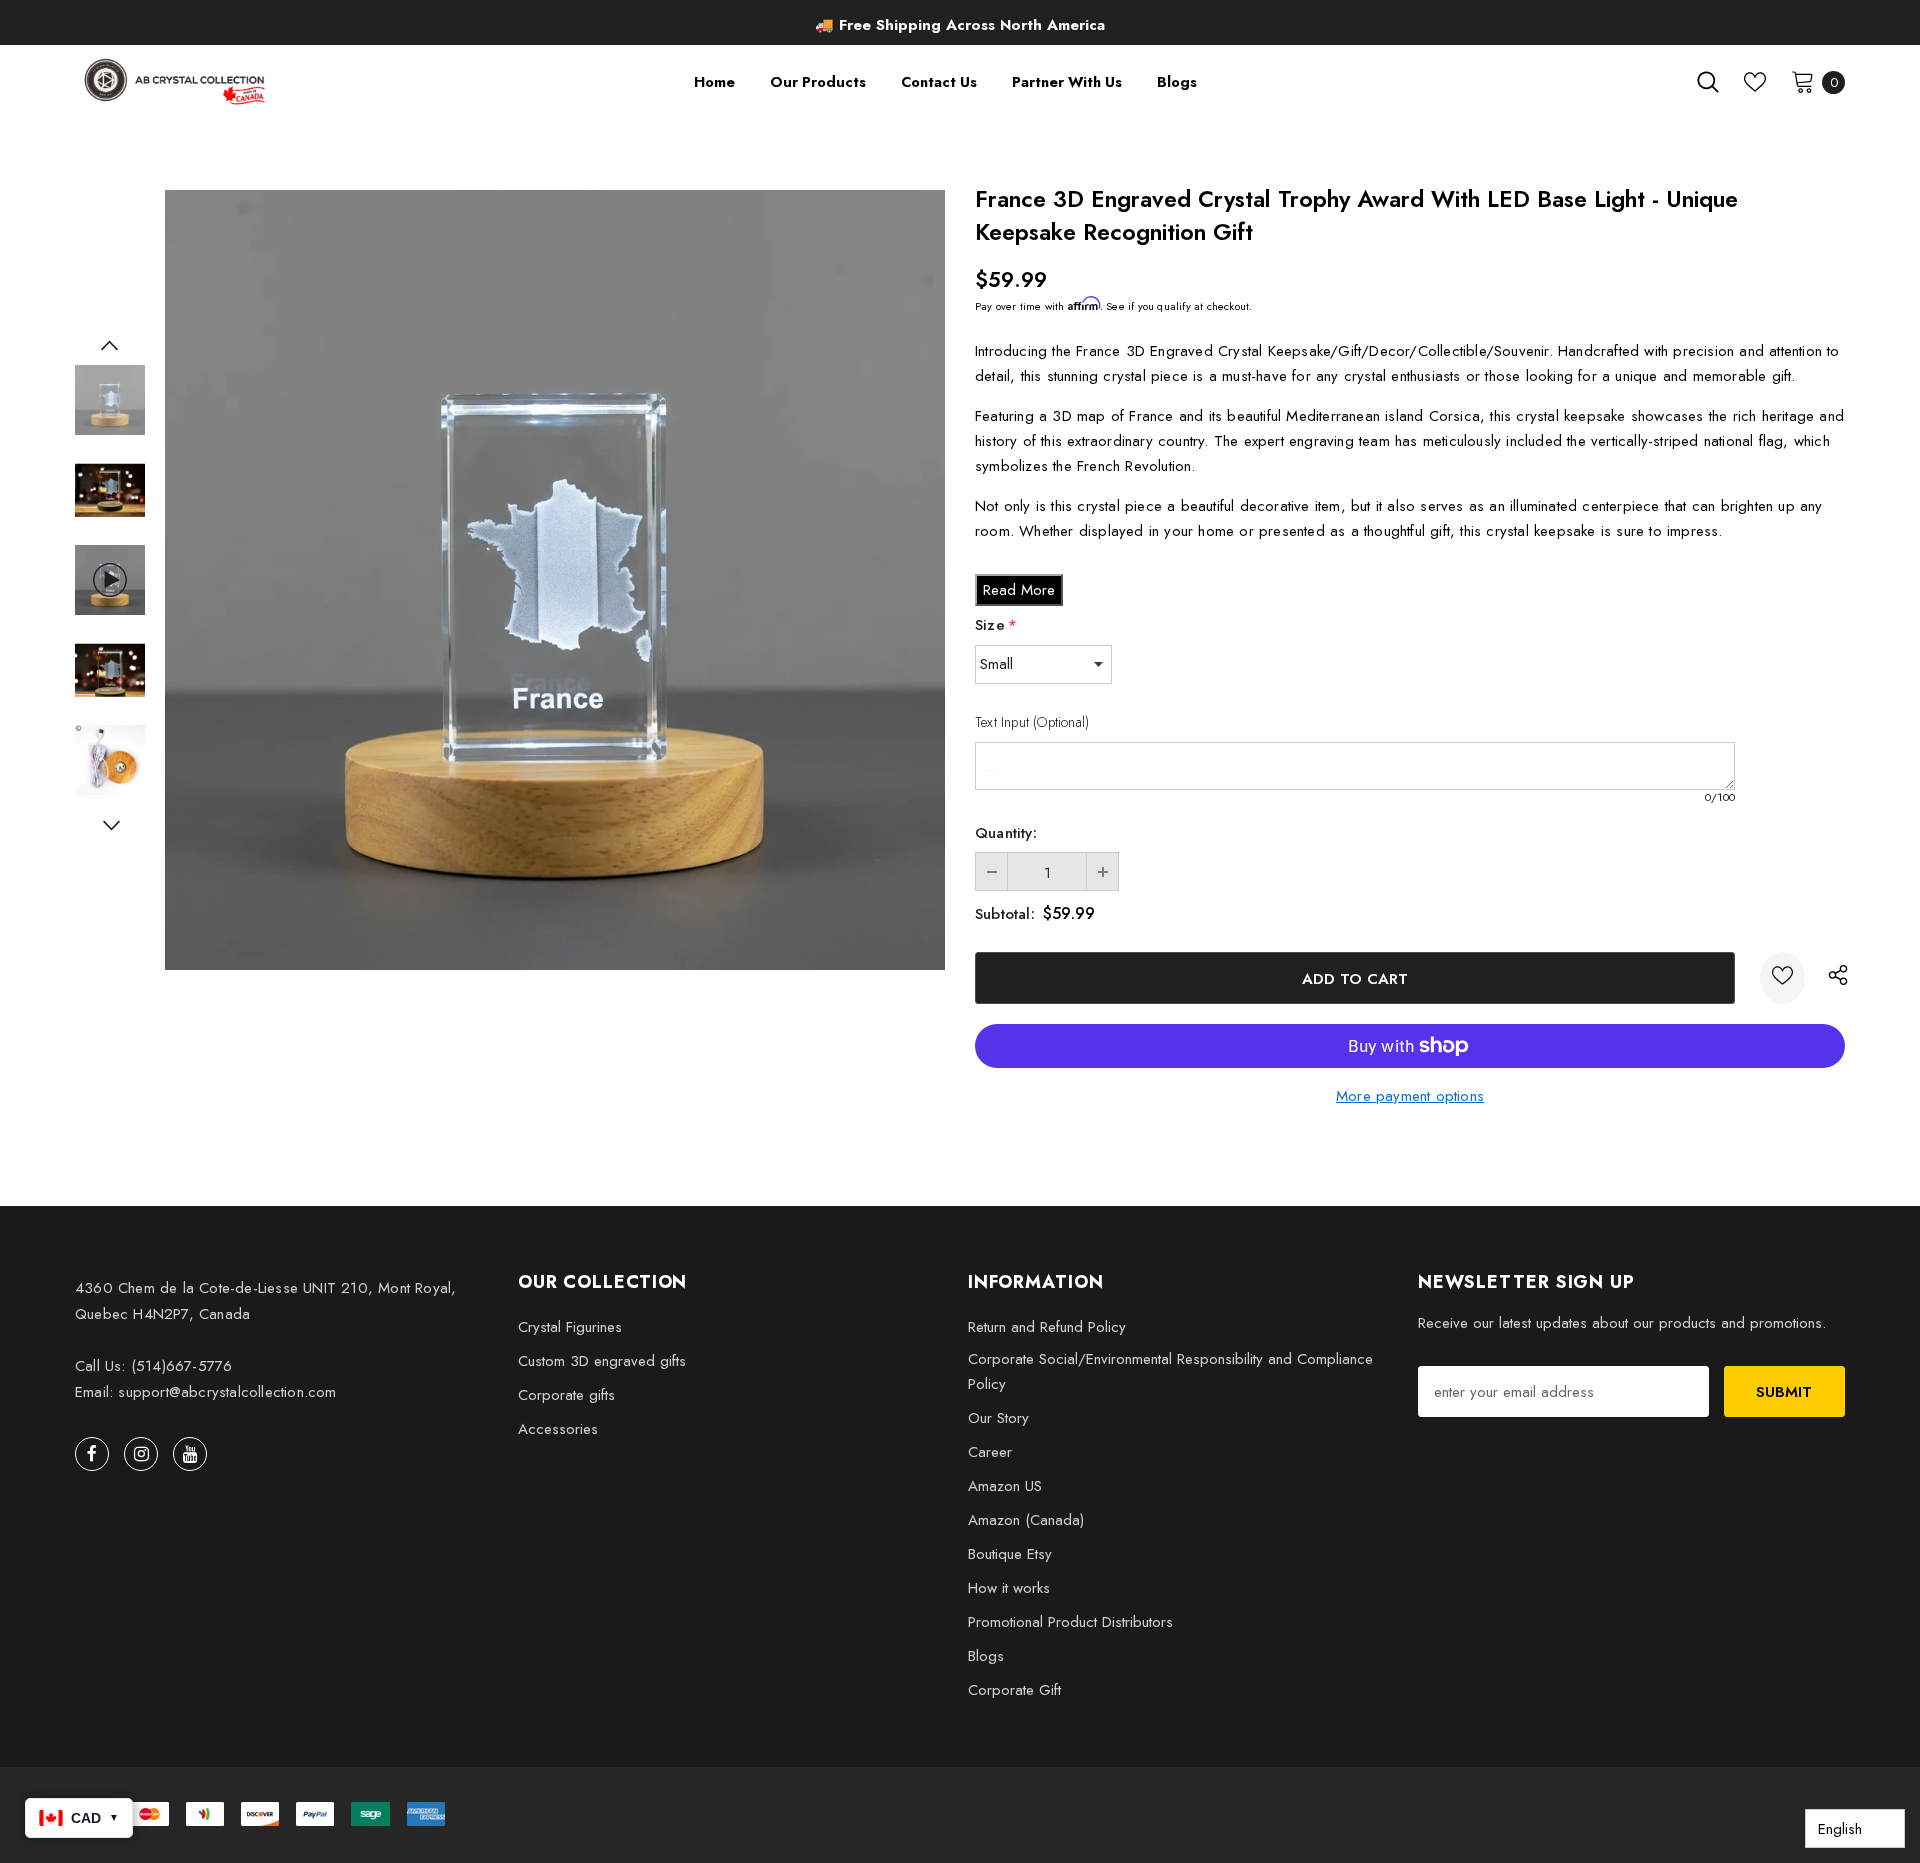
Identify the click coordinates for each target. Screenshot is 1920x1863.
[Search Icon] (1708, 82)
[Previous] (110, 345)
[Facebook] (92, 1454)
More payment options (1410, 1096)
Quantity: (1006, 833)
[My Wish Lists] (1755, 82)
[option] (960, 25)
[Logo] (176, 81)
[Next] (110, 825)
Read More (1019, 590)
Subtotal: (1005, 914)
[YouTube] (190, 1454)
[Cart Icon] (1803, 81)
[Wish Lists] (1782, 978)
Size (996, 625)
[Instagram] (141, 1454)
